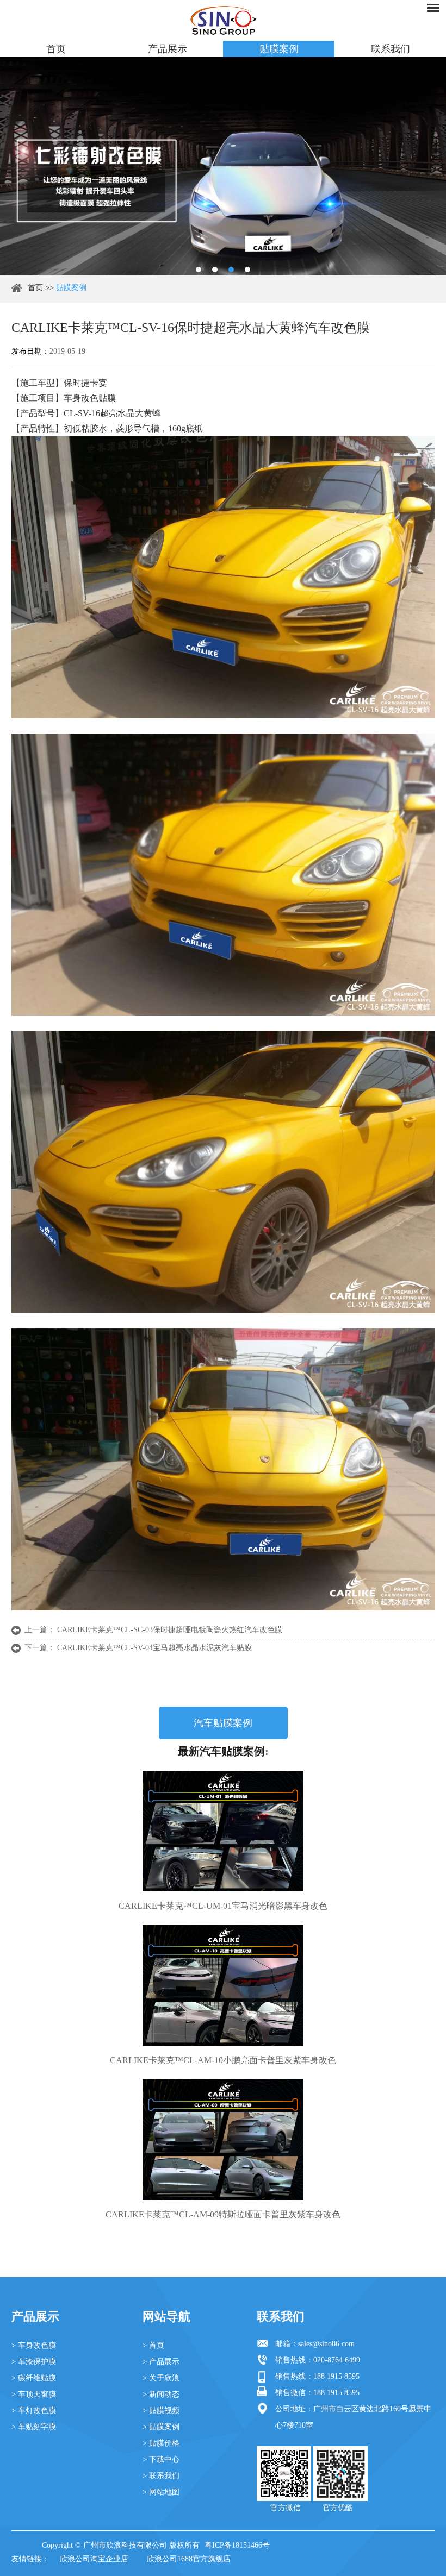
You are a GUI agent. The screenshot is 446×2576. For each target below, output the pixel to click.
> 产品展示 (161, 2362)
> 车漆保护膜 (34, 2362)
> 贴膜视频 (161, 2411)
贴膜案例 (279, 49)
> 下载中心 (161, 2459)
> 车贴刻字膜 (34, 2427)
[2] (215, 269)
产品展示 (168, 49)
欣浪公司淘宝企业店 (94, 2559)
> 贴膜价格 (161, 2443)
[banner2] (247, 269)
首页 (56, 49)
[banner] (199, 269)
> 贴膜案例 (161, 2427)
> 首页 (153, 2345)
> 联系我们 (161, 2476)
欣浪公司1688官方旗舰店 (189, 2559)
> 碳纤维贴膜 (34, 2378)
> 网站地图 (161, 2492)
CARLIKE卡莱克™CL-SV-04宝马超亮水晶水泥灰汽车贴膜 (154, 1648)
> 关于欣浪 (161, 2378)
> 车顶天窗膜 (34, 2394)
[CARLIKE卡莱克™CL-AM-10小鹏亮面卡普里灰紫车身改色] (223, 1985)
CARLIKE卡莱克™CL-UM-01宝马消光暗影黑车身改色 (223, 1906)
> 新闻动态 (161, 2394)
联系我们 (391, 49)
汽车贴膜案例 (223, 1723)
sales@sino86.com (326, 2344)
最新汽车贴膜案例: (223, 1751)
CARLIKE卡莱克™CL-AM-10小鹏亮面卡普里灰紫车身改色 (223, 2060)
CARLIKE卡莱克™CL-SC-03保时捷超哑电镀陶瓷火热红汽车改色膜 (170, 1630)
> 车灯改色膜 (34, 2411)
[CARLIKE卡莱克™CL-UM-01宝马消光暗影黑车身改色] (223, 1831)
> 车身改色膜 (34, 2345)
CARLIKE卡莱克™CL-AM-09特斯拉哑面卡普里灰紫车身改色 (223, 2214)
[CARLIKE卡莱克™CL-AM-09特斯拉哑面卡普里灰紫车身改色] (223, 2140)
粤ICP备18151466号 (237, 2545)
